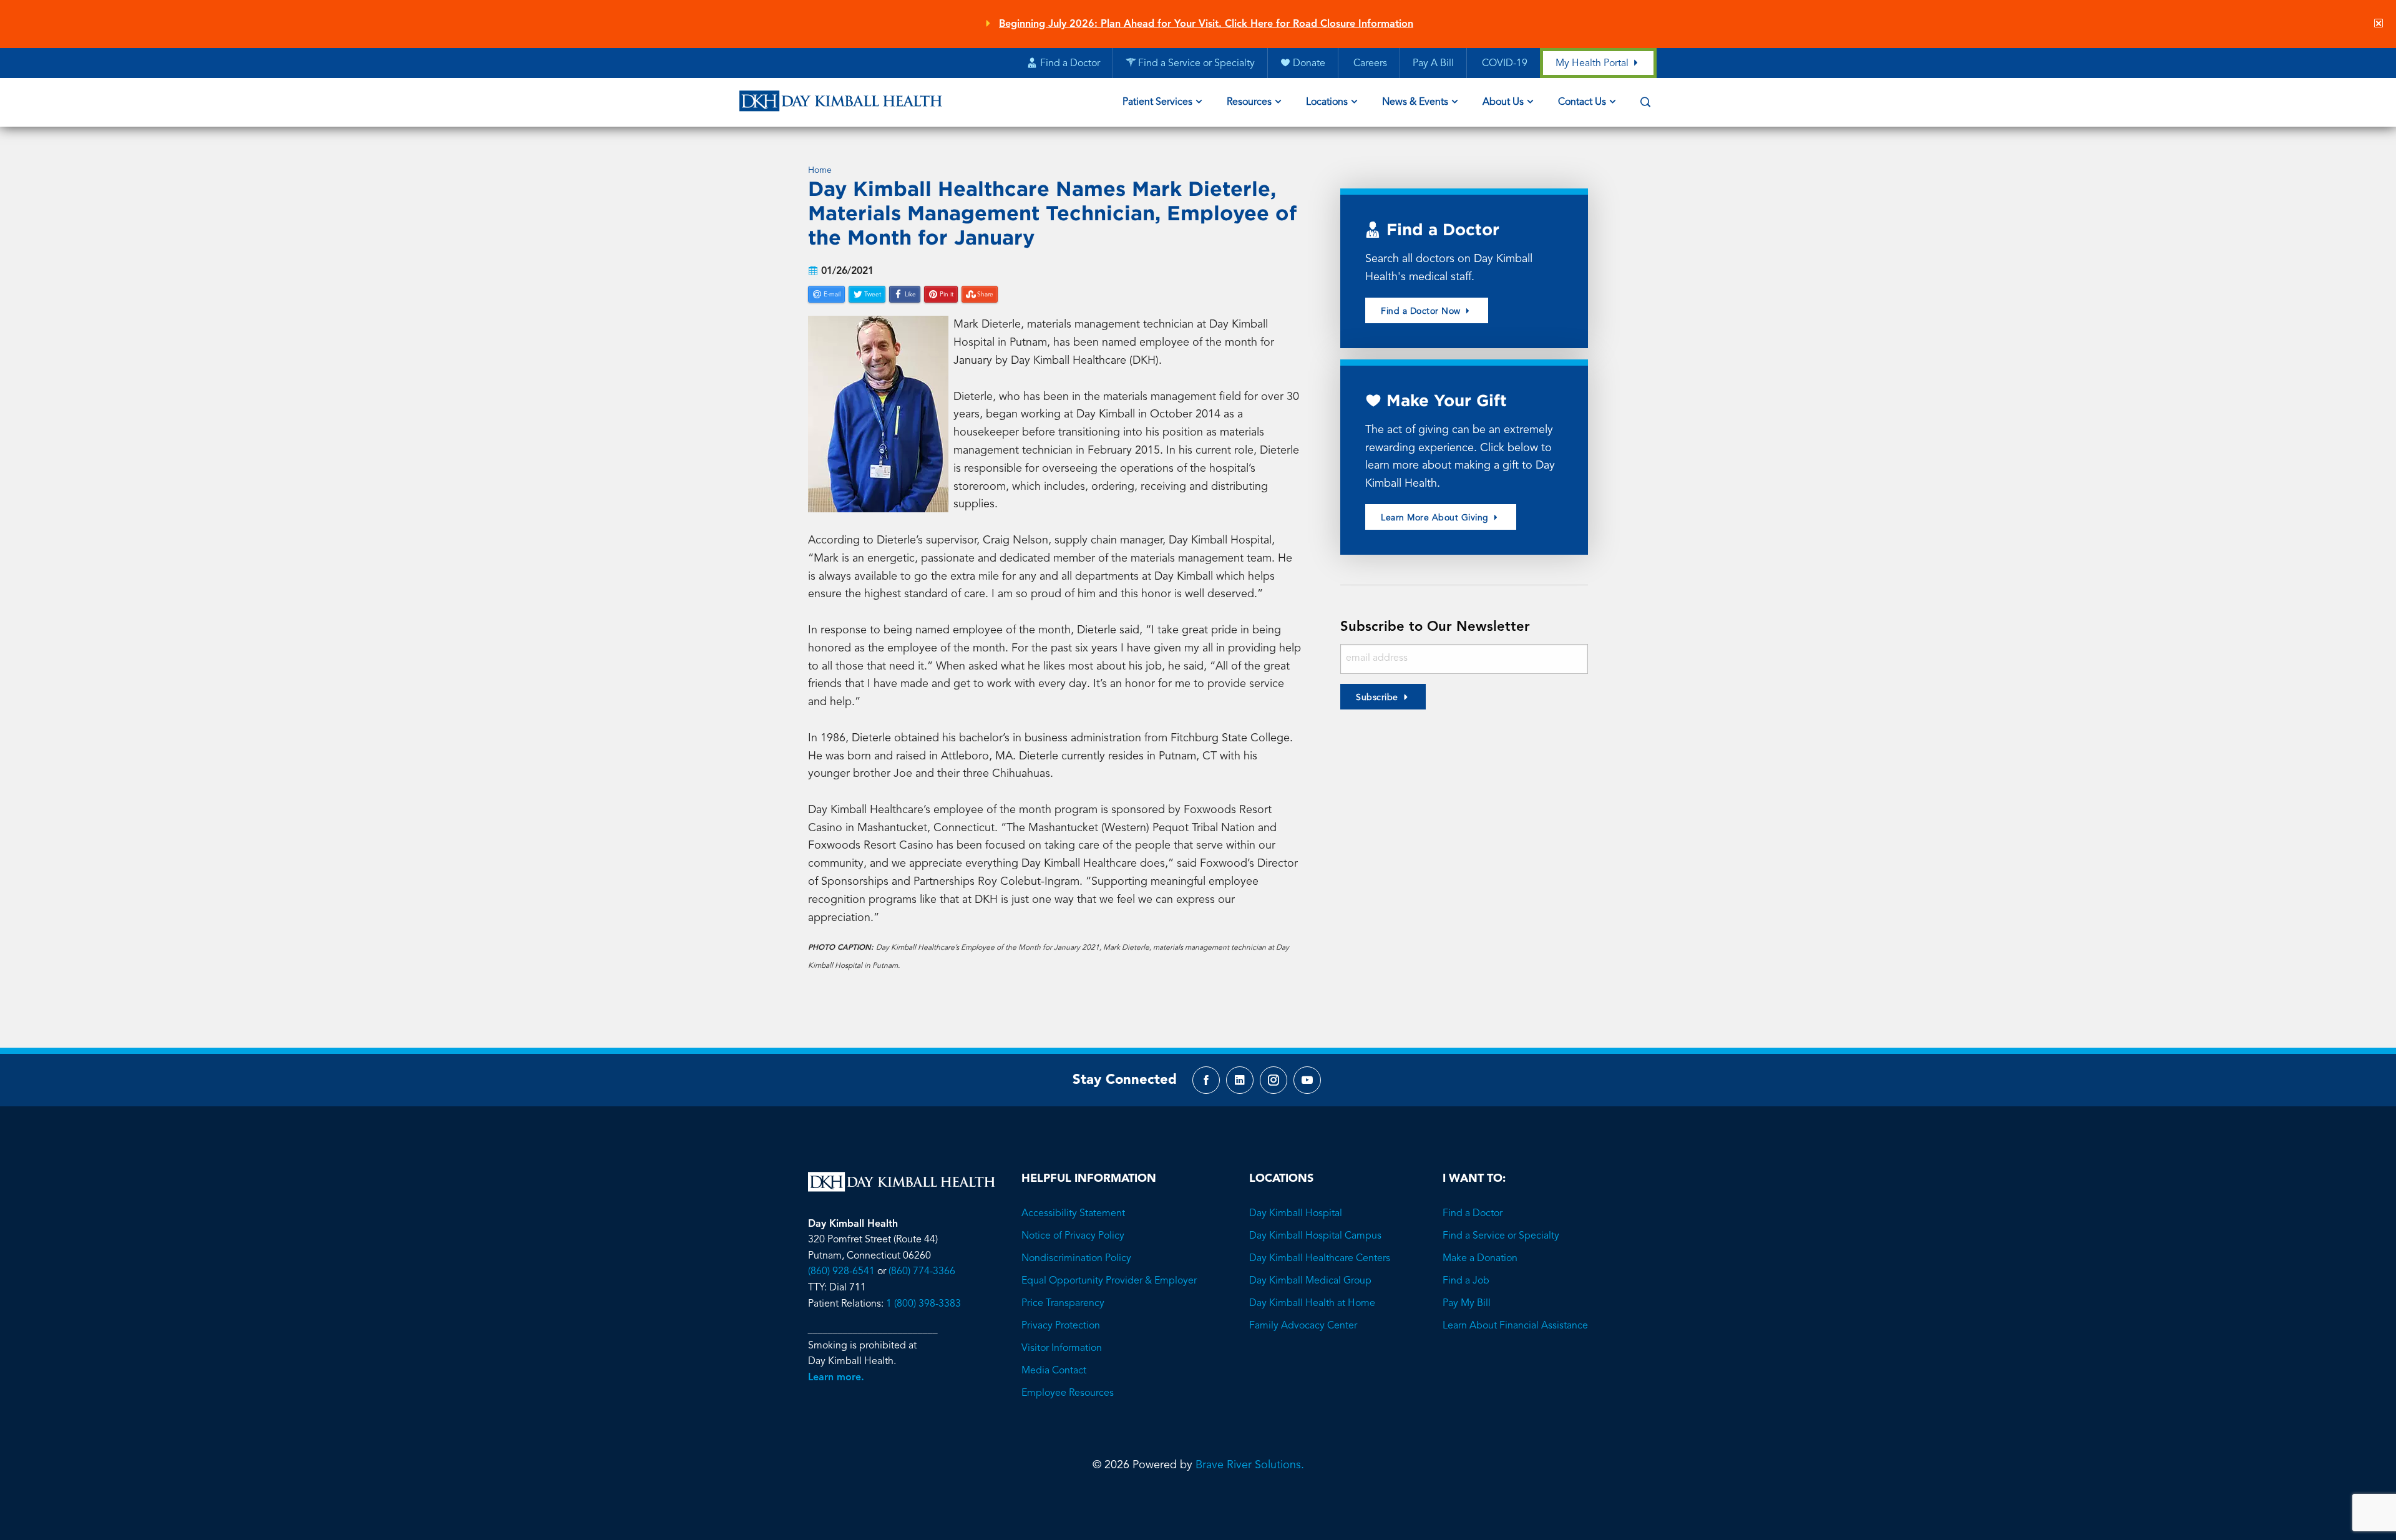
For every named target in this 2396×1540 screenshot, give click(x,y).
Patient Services (1157, 102)
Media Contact (1054, 1371)
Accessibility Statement (1073, 1214)
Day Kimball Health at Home (1312, 1304)
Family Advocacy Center (1303, 1326)
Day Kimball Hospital (1296, 1214)
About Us (1503, 102)
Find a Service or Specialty (1501, 1236)
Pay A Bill (1433, 64)
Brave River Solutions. (1250, 1465)
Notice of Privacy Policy (1073, 1236)
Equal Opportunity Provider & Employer (1109, 1281)
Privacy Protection (1061, 1326)
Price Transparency (1063, 1304)
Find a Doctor (1473, 1214)
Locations (1327, 102)
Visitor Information (1062, 1348)
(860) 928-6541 (841, 1272)
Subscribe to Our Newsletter (1435, 627)
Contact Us (1582, 102)
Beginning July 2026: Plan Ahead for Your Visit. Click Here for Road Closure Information (1206, 24)
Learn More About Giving (1436, 518)
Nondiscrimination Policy (1076, 1259)
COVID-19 (1503, 64)
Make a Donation (1480, 1259)
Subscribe (1377, 698)
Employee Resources (1068, 1393)
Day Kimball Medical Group (1310, 1281)
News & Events (1415, 102)
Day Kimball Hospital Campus (1315, 1236)
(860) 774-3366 (922, 1272)
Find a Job (1466, 1281)
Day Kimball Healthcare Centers (1320, 1259)
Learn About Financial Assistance (1515, 1326)
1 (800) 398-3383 (923, 1304)
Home (820, 170)
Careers (1369, 64)
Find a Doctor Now (1422, 311)
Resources (1249, 102)
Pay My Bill (1467, 1304)
